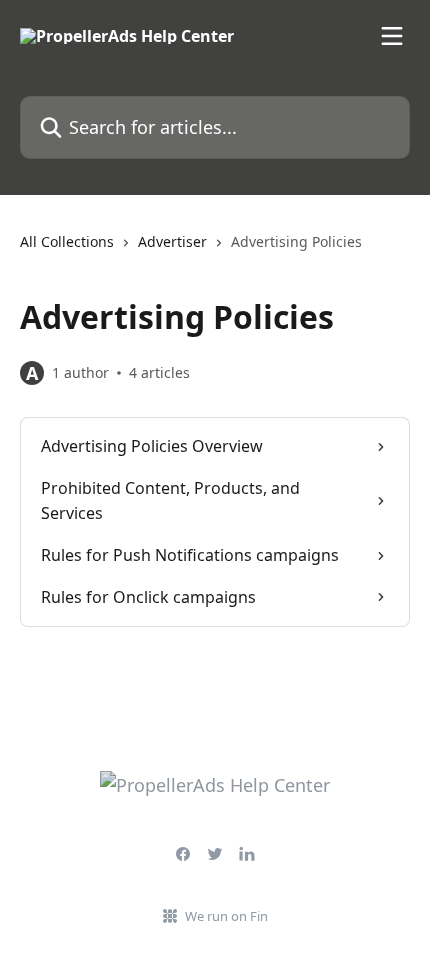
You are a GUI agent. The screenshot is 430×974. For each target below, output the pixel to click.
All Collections (67, 241)
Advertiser (172, 241)
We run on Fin (226, 916)
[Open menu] (392, 36)
